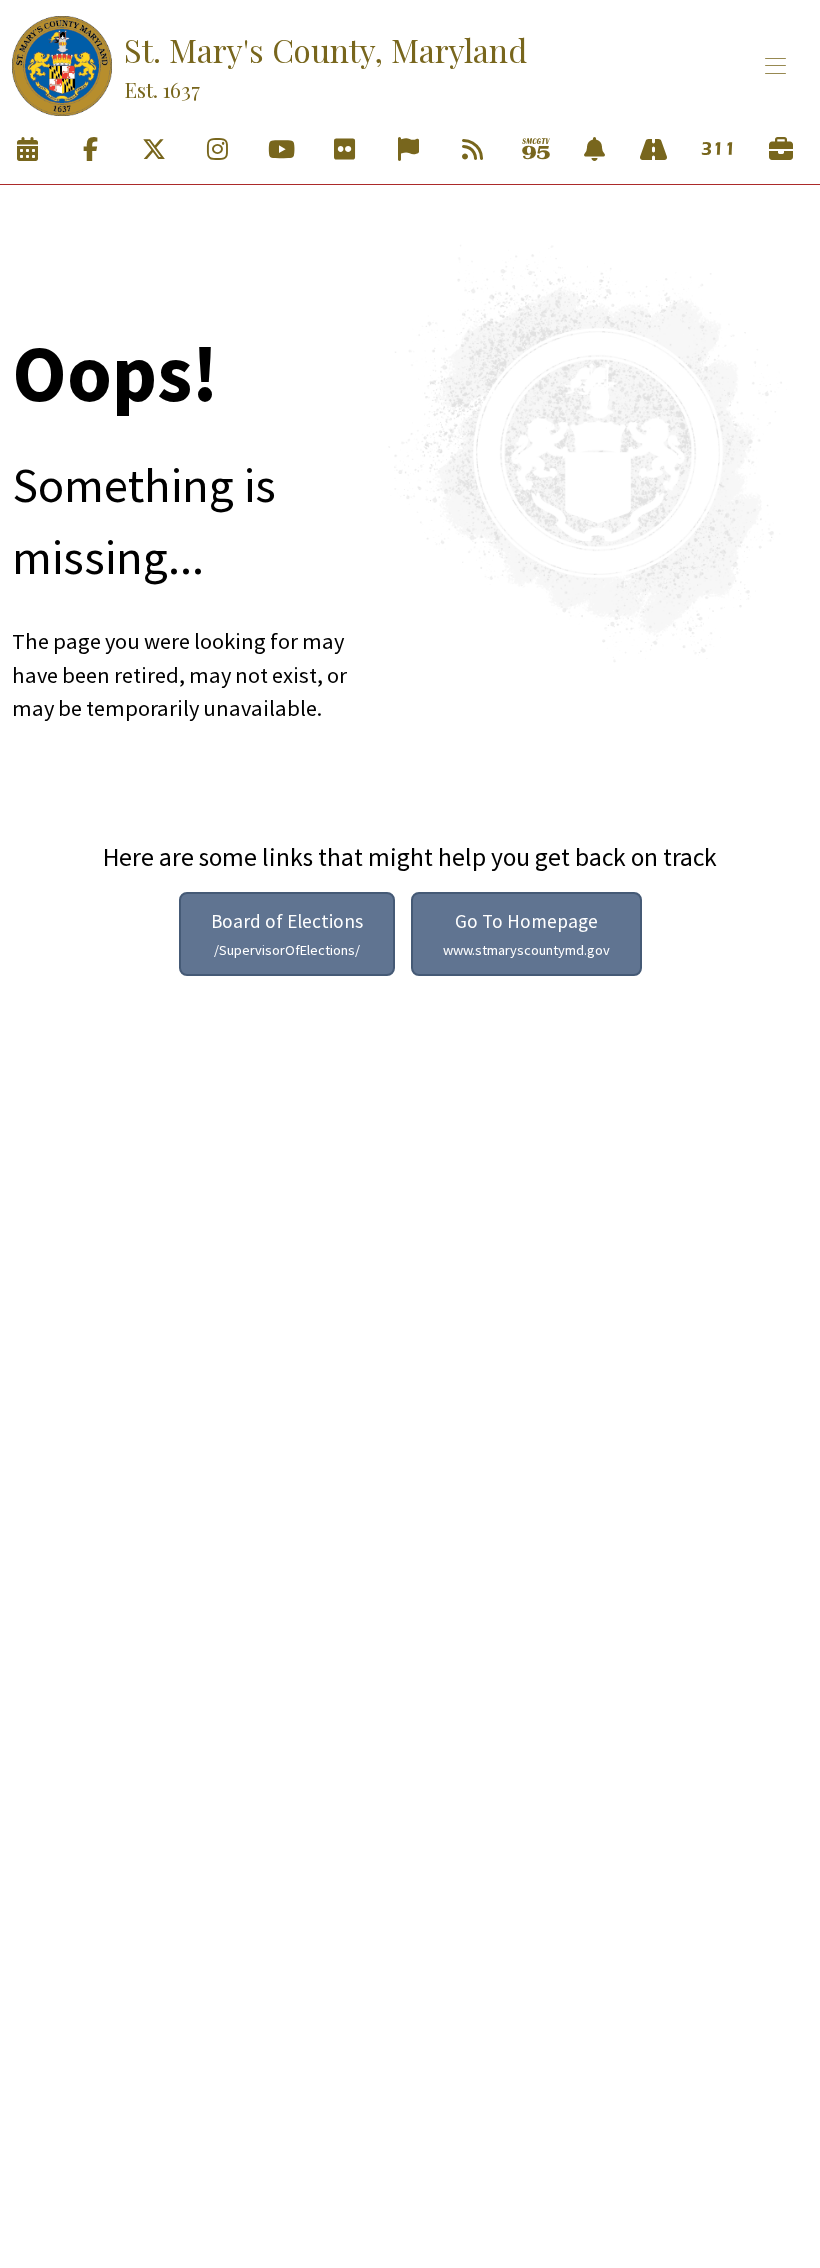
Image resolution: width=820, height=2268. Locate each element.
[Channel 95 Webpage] (536, 150)
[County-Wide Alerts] (594, 150)
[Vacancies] (781, 150)
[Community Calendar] (27, 150)
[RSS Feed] (472, 150)
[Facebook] (91, 150)
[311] (717, 150)
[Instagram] (218, 150)
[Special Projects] (654, 150)
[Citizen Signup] (409, 150)
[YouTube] (281, 150)
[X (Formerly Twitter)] (154, 150)
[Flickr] (345, 150)
